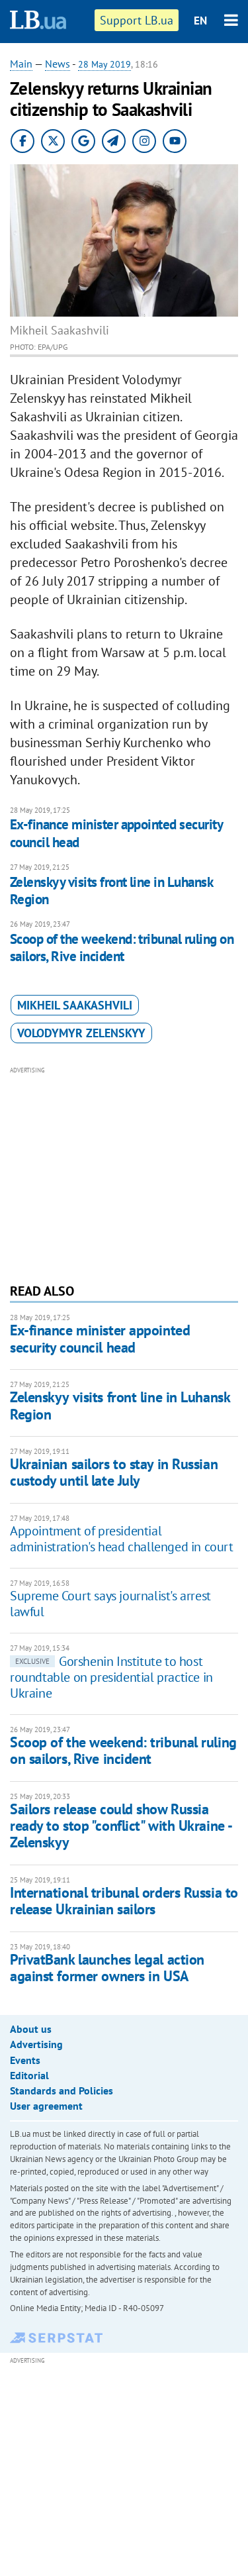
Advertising (36, 2044)
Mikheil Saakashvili (75, 1005)
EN (200, 21)
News (58, 64)
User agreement (46, 2106)
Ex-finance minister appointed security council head (116, 833)
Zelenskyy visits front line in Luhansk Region (111, 891)
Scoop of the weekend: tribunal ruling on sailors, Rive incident (122, 948)
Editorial (29, 2075)
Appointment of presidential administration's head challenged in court (122, 1539)
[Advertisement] (124, 1173)
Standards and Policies (62, 2090)
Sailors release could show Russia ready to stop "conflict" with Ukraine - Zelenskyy (121, 1826)
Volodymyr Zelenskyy (81, 1033)
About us (31, 2029)
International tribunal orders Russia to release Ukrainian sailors (124, 1901)
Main (21, 64)
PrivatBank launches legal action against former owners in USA (107, 1968)
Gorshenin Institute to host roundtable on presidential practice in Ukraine (111, 1677)
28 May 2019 (104, 64)
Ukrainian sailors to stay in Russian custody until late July (114, 1472)
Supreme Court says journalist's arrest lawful (110, 1604)
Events (25, 2060)
